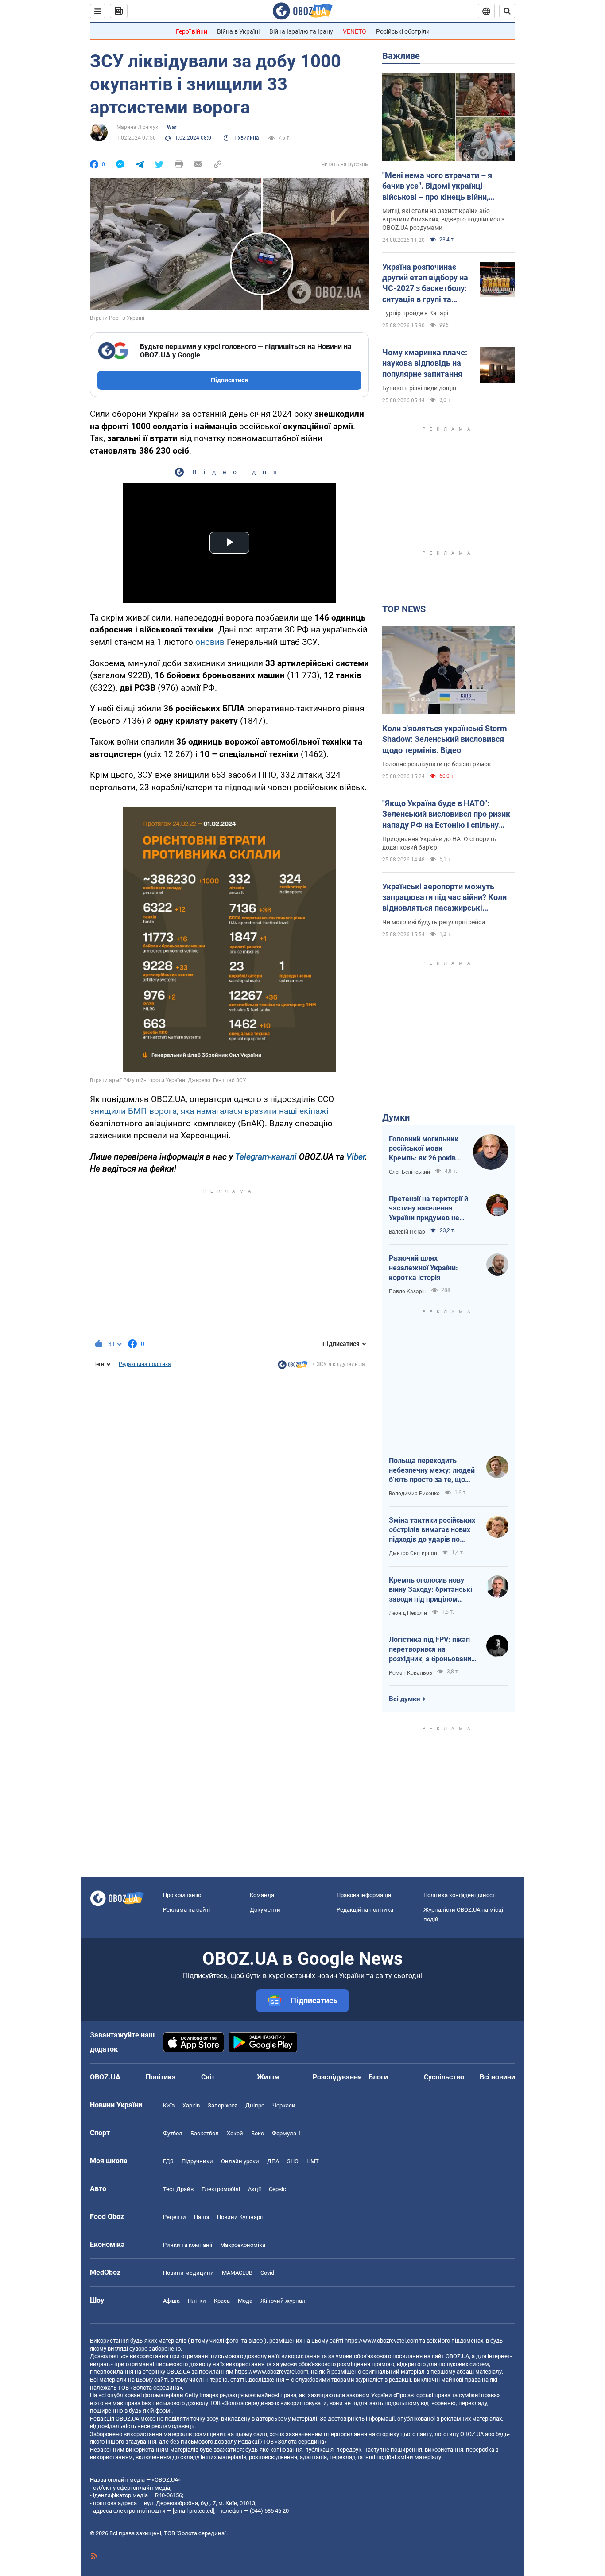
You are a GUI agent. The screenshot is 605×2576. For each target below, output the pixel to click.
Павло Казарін (408, 1292)
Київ (169, 2105)
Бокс (258, 2133)
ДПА (273, 2161)
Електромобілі (221, 2189)
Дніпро (255, 2105)
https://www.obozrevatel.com (381, 2341)
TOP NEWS (404, 609)
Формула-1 (287, 2133)
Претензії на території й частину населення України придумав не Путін (429, 1209)
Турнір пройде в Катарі (415, 313)
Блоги (378, 2077)
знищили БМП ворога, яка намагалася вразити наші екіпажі (209, 1111)
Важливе (401, 56)
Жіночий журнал (283, 2301)
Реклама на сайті (186, 1910)
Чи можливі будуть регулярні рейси (434, 922)
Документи (265, 1910)
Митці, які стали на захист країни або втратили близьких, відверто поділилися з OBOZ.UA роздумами (443, 219)
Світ (208, 2077)
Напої (202, 2217)
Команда (262, 1895)
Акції (254, 2189)
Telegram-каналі (266, 1157)
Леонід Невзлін (408, 1613)
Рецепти (175, 2217)
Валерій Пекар (407, 1232)
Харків (191, 2105)
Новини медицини (188, 2273)
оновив (210, 642)
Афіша (171, 2301)
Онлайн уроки (240, 2161)
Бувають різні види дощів (419, 388)
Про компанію (182, 1895)
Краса (222, 2301)
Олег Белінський (409, 1172)
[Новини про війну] (293, 1367)
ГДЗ (168, 2161)
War (172, 127)
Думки (396, 1117)
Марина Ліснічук (137, 127)
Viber (356, 1157)
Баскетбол (205, 2133)
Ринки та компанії (188, 2245)
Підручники (197, 2161)
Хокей (235, 2133)
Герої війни (192, 31)
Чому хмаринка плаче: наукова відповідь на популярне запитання (425, 363)
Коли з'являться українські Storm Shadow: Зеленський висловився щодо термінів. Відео (445, 739)
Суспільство (444, 2077)
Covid (267, 2273)
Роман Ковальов (411, 1673)
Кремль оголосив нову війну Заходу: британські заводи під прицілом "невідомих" (430, 1590)
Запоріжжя (223, 2105)
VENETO (355, 31)
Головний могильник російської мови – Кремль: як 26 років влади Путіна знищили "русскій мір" (427, 1149)
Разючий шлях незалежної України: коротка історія (423, 1268)
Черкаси (284, 2105)
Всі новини (497, 2077)
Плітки (197, 2301)
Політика (161, 2077)
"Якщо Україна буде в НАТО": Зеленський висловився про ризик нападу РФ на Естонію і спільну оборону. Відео (446, 815)
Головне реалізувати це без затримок (437, 764)
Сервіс (277, 2189)
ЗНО (293, 2161)
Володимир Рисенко (414, 1494)
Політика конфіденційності (460, 1895)
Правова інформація (364, 1895)
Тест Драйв (178, 2189)
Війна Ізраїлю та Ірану (301, 31)
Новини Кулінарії (240, 2217)
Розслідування (337, 2077)
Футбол (173, 2133)
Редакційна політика (145, 1364)
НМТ (313, 2161)
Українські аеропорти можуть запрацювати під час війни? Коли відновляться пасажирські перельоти (444, 898)
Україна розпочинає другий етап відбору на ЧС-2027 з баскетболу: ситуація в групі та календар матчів (425, 283)
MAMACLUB (237, 2273)
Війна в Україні (238, 31)
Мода (245, 2301)
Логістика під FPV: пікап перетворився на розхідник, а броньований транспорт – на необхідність (432, 1649)
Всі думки (405, 1699)
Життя (268, 2077)
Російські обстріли (403, 31)
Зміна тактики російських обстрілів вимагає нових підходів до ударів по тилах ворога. (432, 1530)
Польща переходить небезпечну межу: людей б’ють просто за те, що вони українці (432, 1470)
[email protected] (194, 2511)
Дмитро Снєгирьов (413, 1553)
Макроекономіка (243, 2245)
